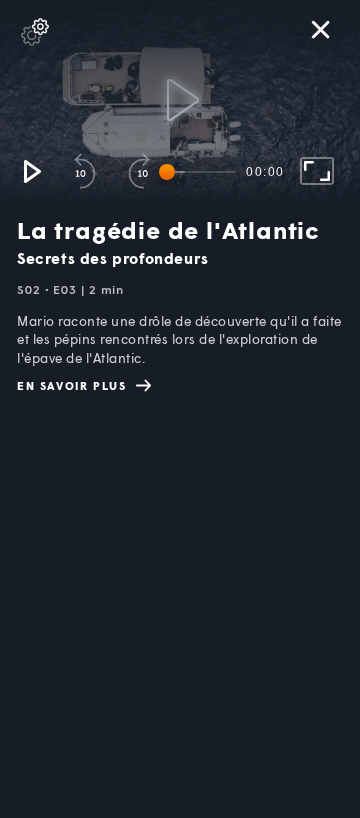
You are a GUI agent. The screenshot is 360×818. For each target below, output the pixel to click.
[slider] (201, 172)
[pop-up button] (35, 32)
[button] (31, 171)
